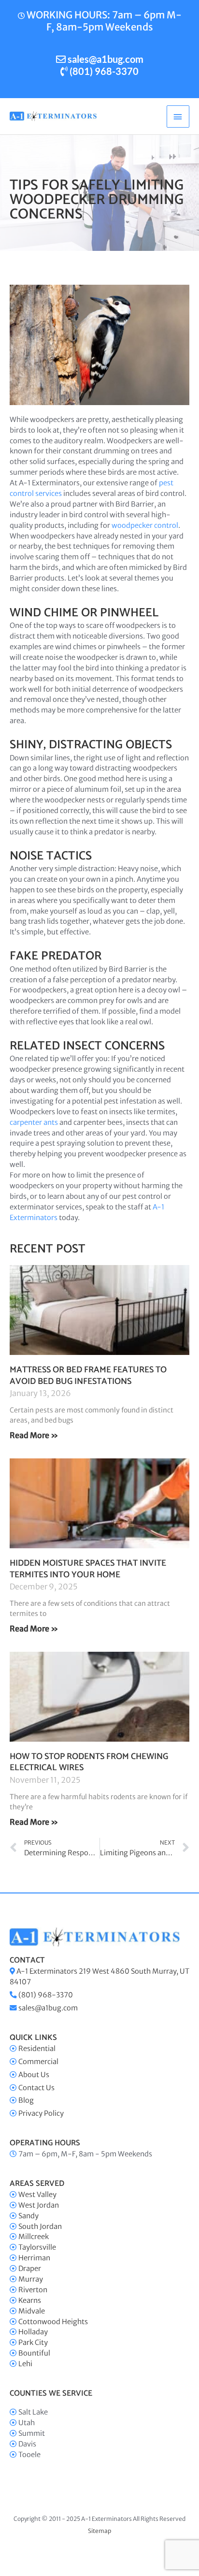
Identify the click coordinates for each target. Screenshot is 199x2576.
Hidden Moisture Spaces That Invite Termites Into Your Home (88, 1569)
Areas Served (37, 2184)
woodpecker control (145, 525)
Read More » (34, 1435)
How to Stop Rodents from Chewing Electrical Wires (89, 1762)
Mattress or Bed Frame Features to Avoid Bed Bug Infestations (88, 1375)
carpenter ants (34, 1122)
